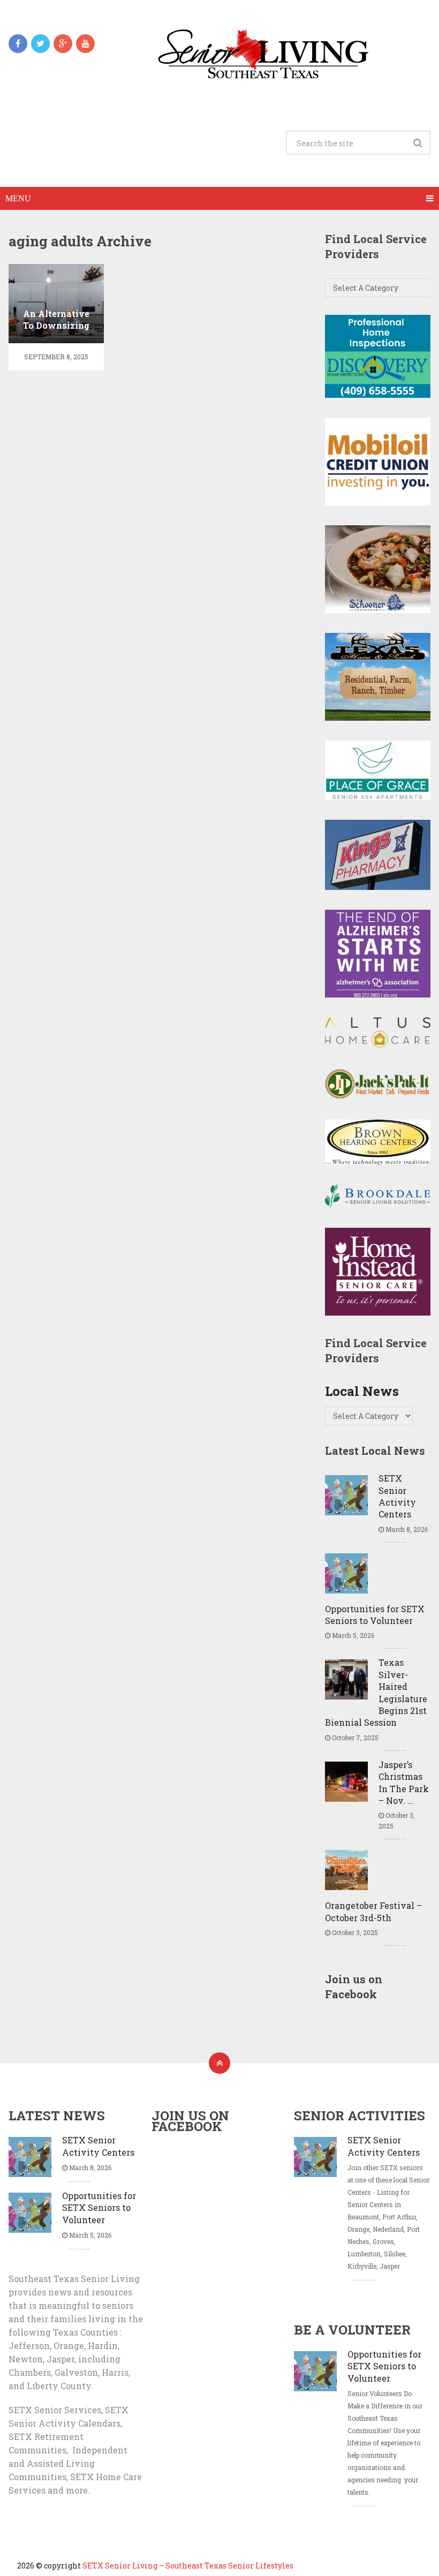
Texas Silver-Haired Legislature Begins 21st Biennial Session (376, 1692)
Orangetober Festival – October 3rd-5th (373, 1911)
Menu (18, 198)
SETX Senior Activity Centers (397, 1496)
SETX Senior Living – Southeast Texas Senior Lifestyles (188, 2566)
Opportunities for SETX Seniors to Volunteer (375, 1615)
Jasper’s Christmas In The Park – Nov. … (404, 1782)
